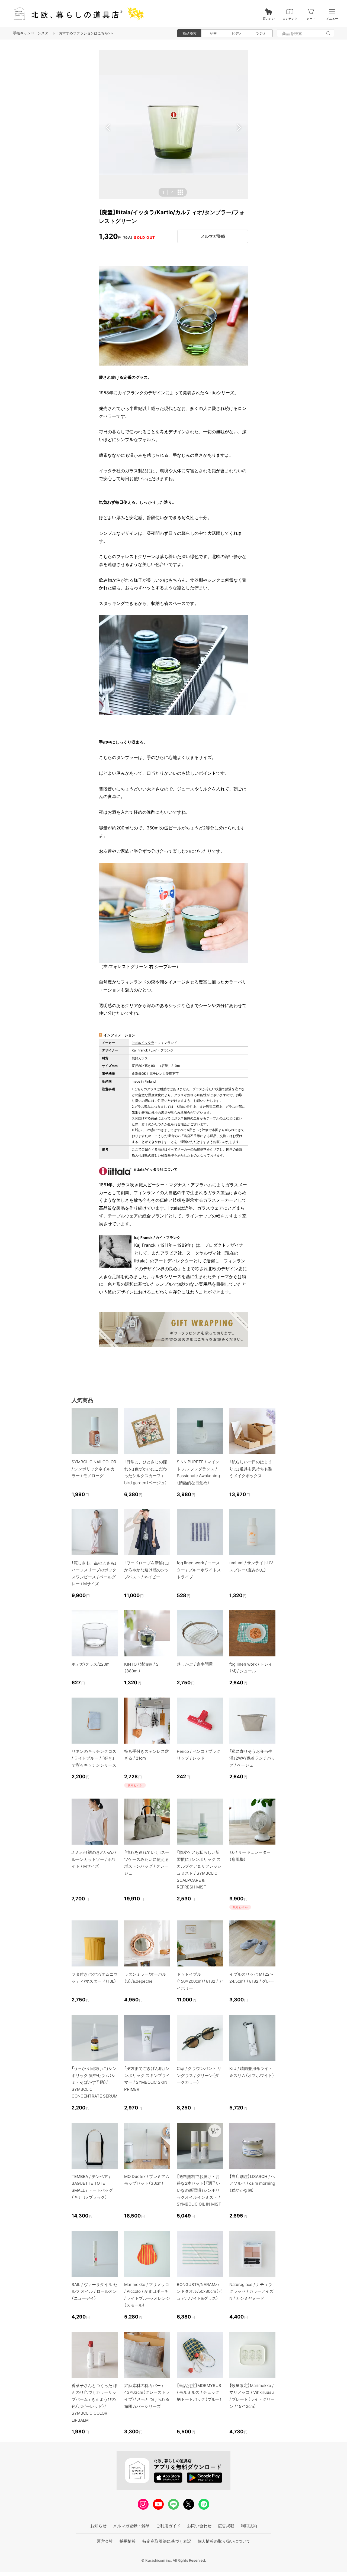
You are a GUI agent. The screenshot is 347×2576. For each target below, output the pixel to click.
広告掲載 (226, 2526)
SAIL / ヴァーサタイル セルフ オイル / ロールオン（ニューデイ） (94, 2291)
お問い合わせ (199, 2526)
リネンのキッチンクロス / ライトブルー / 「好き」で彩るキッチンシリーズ (94, 1758)
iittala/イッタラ (143, 1043)
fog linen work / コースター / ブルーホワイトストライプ (199, 1570)
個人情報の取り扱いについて (224, 2541)
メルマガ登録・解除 (131, 2526)
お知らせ (98, 2526)
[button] (108, 128)
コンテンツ (290, 19)
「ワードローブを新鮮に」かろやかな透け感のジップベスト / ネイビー (147, 1570)
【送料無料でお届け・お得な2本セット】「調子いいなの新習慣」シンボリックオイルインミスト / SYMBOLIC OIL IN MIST (199, 2190)
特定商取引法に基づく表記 (167, 2541)
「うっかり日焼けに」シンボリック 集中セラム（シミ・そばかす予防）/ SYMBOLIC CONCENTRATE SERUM (94, 2082)
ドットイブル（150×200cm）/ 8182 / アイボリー (200, 1981)
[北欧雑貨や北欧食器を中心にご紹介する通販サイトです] (76, 13)
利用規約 (249, 2526)
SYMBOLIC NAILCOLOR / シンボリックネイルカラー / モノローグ (94, 1469)
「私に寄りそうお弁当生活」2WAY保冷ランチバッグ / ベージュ (252, 1758)
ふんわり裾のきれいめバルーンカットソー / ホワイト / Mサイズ (94, 1859)
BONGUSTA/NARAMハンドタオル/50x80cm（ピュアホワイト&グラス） (200, 2291)
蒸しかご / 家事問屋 (195, 1664)
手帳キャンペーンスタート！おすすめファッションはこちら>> (63, 33)
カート (311, 19)
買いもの (269, 19)
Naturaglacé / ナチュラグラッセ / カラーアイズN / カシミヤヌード (251, 2291)
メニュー (332, 19)
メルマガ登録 (213, 236)
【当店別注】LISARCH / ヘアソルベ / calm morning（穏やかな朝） (252, 2183)
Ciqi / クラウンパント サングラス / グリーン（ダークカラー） (199, 2075)
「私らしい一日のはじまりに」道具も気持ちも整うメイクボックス (251, 1469)
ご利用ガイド (168, 2526)
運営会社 (105, 2541)
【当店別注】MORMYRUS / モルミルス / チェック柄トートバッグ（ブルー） (199, 2392)
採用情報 (128, 2541)
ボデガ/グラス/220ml (91, 1664)
